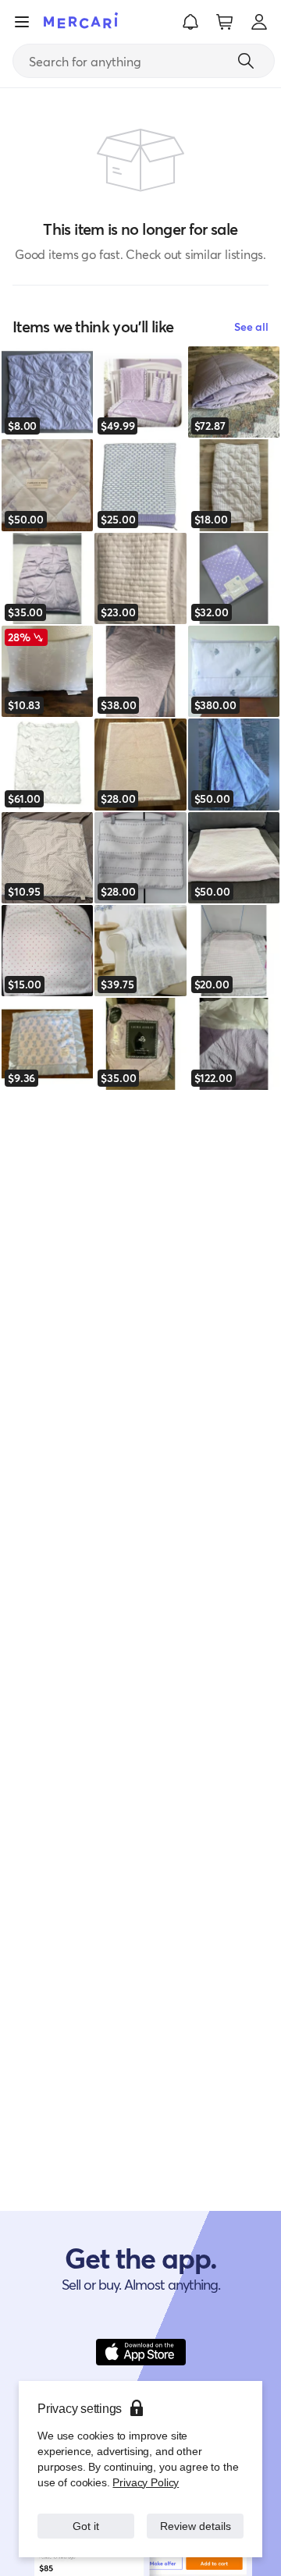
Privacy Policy (144, 2466)
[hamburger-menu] (22, 22)
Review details (196, 2518)
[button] (190, 22)
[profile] (259, 22)
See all (251, 326)
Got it (86, 2518)
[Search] (246, 61)
